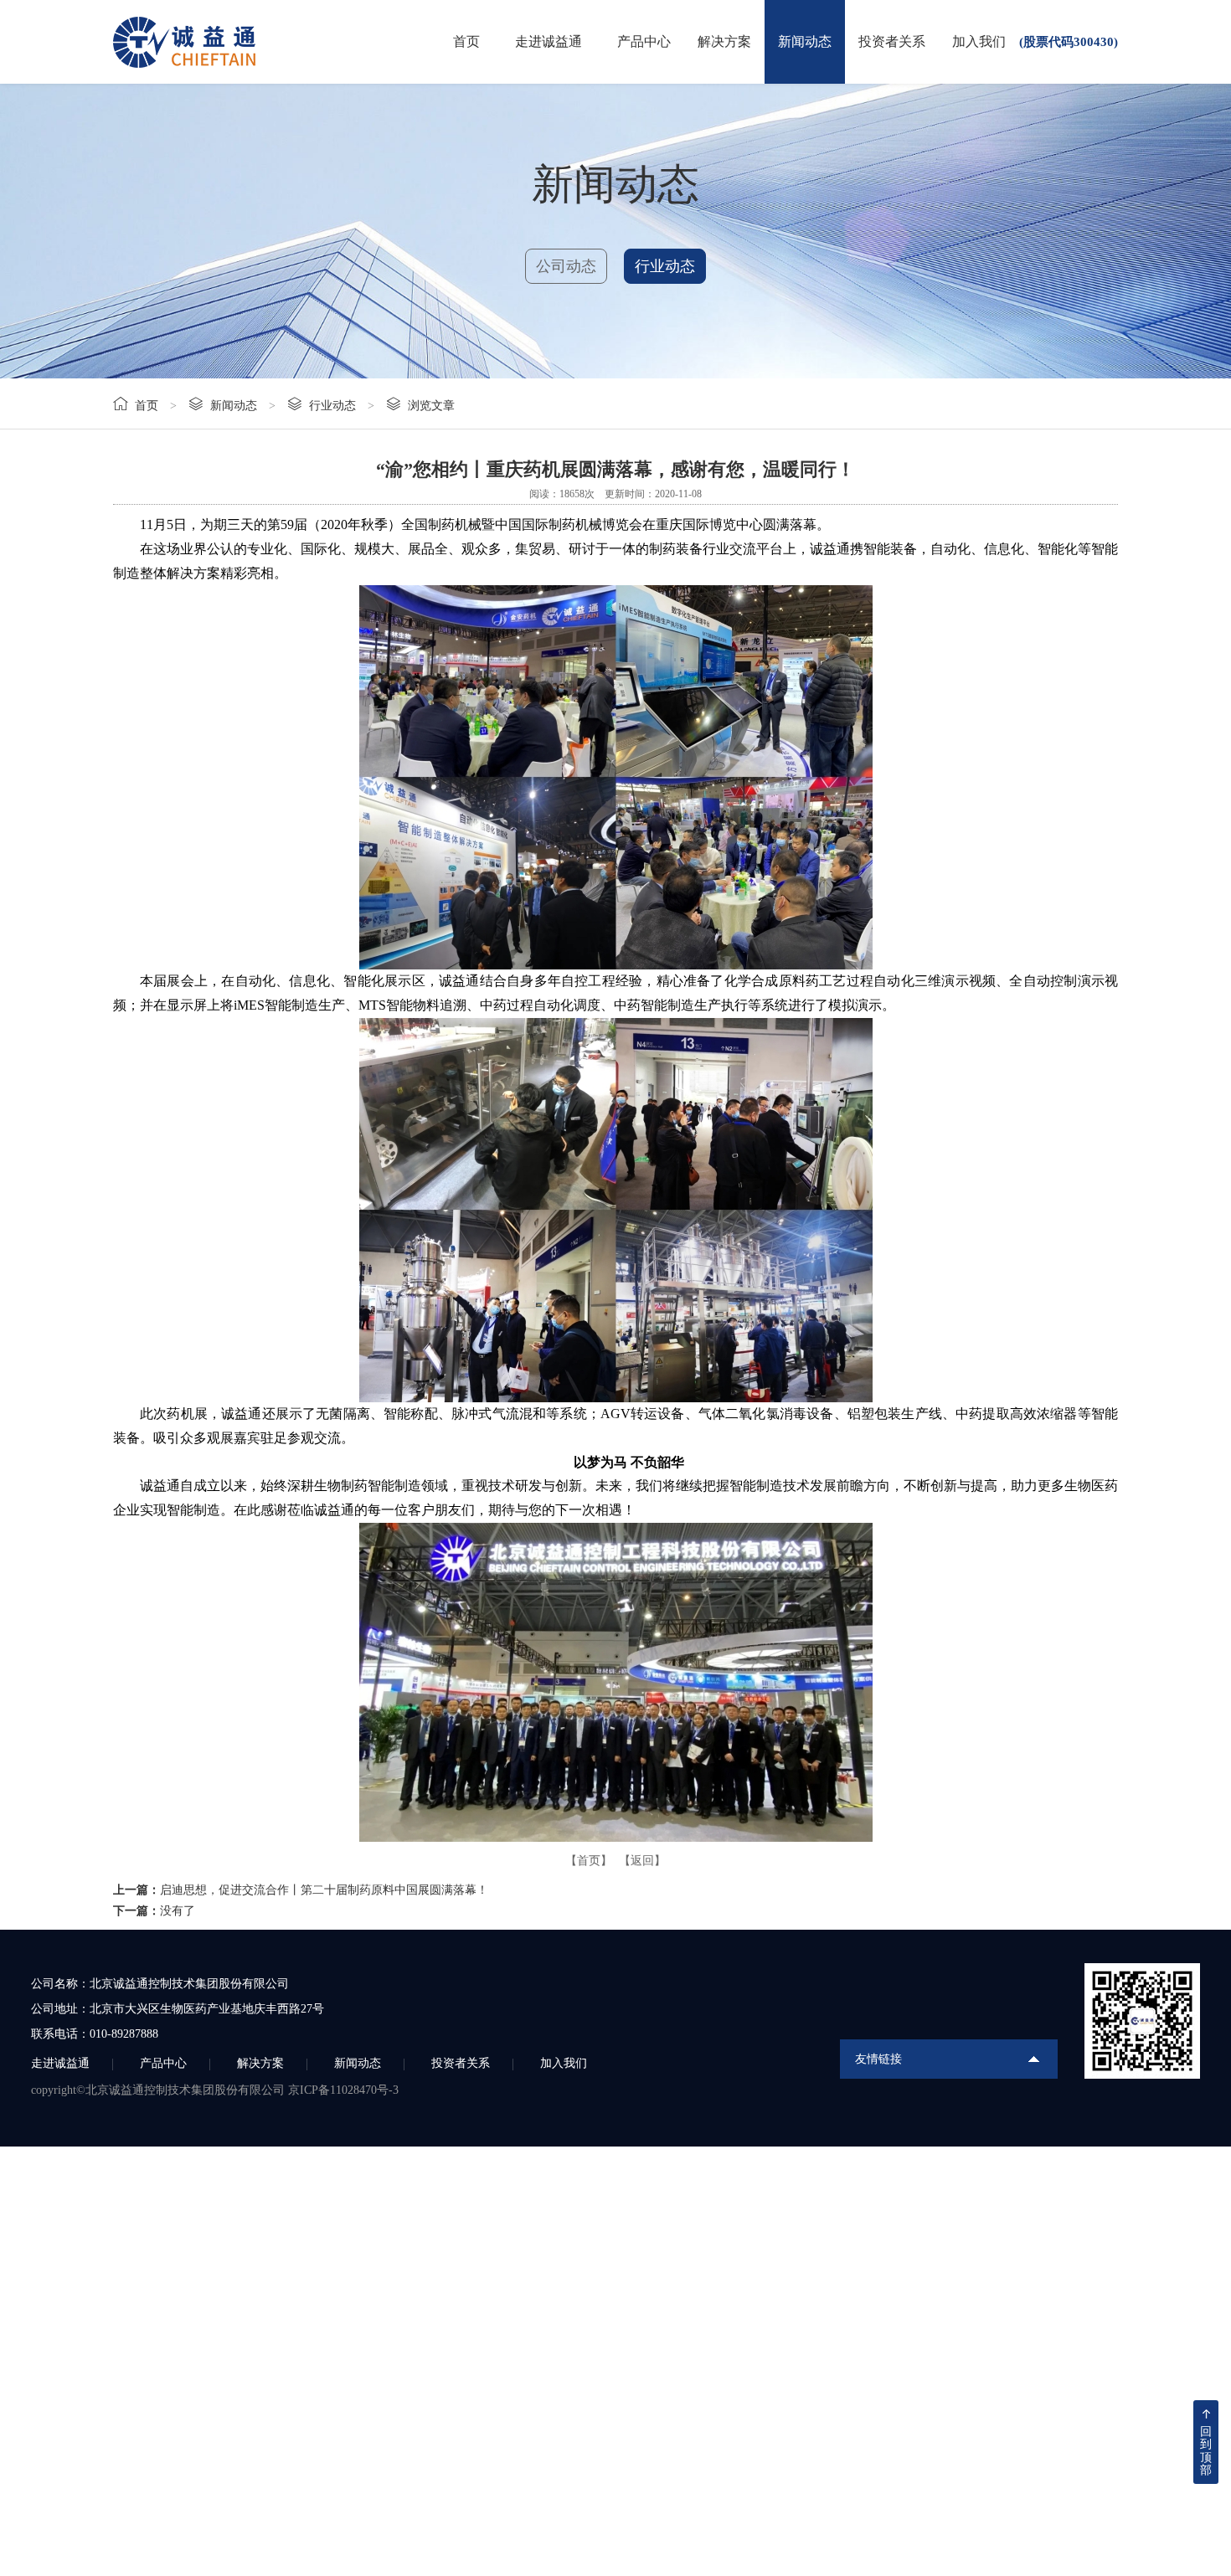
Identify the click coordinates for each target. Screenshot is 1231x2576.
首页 (466, 41)
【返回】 (642, 1861)
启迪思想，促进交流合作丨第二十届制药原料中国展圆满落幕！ (324, 1890)
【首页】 (589, 1861)
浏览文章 (431, 406)
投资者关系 (892, 41)
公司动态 (566, 266)
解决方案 (724, 41)
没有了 (178, 1911)
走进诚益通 (549, 41)
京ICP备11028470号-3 (343, 2090)
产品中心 (644, 41)
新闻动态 (805, 41)
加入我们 (979, 41)
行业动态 (665, 266)
